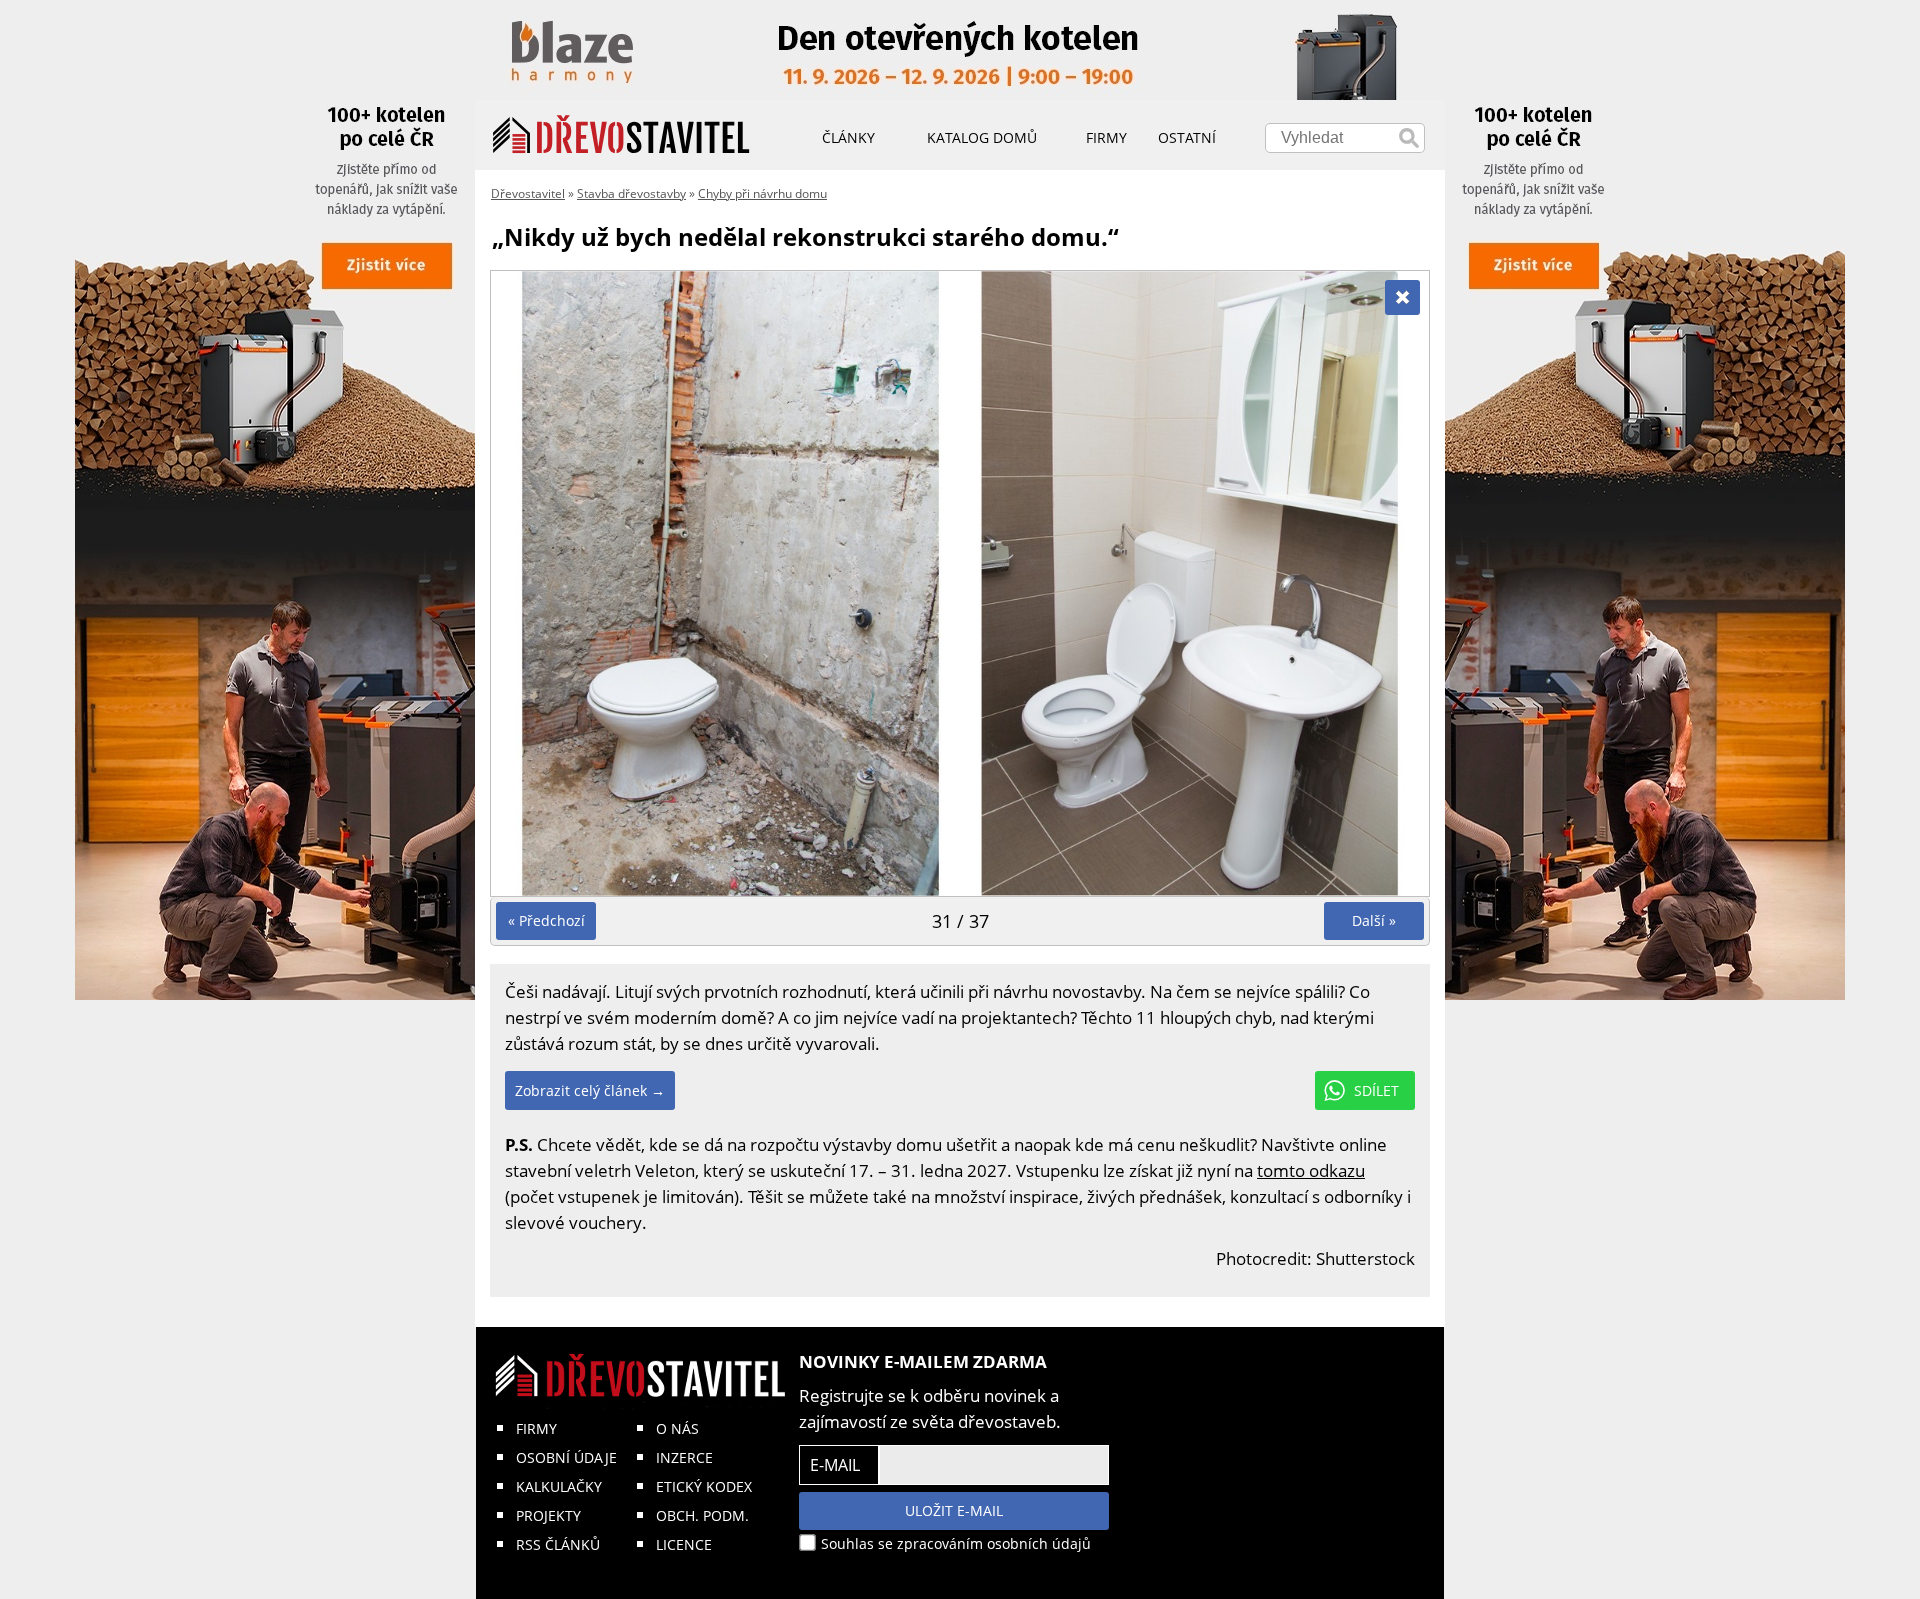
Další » (1374, 920)
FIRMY (536, 1428)
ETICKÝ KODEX (704, 1486)
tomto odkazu (1311, 1170)
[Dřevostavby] (621, 135)
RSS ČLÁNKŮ (558, 1544)
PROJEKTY (548, 1515)
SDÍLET (1376, 1090)
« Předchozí (546, 920)
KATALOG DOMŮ (982, 137)
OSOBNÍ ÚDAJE (566, 1457)
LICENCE (684, 1544)
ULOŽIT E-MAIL (954, 1510)
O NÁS (677, 1428)
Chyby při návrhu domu (762, 193)
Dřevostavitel (528, 193)
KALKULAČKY (559, 1486)
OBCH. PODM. (702, 1515)
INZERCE (684, 1457)
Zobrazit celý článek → (590, 1090)
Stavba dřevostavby (631, 193)
